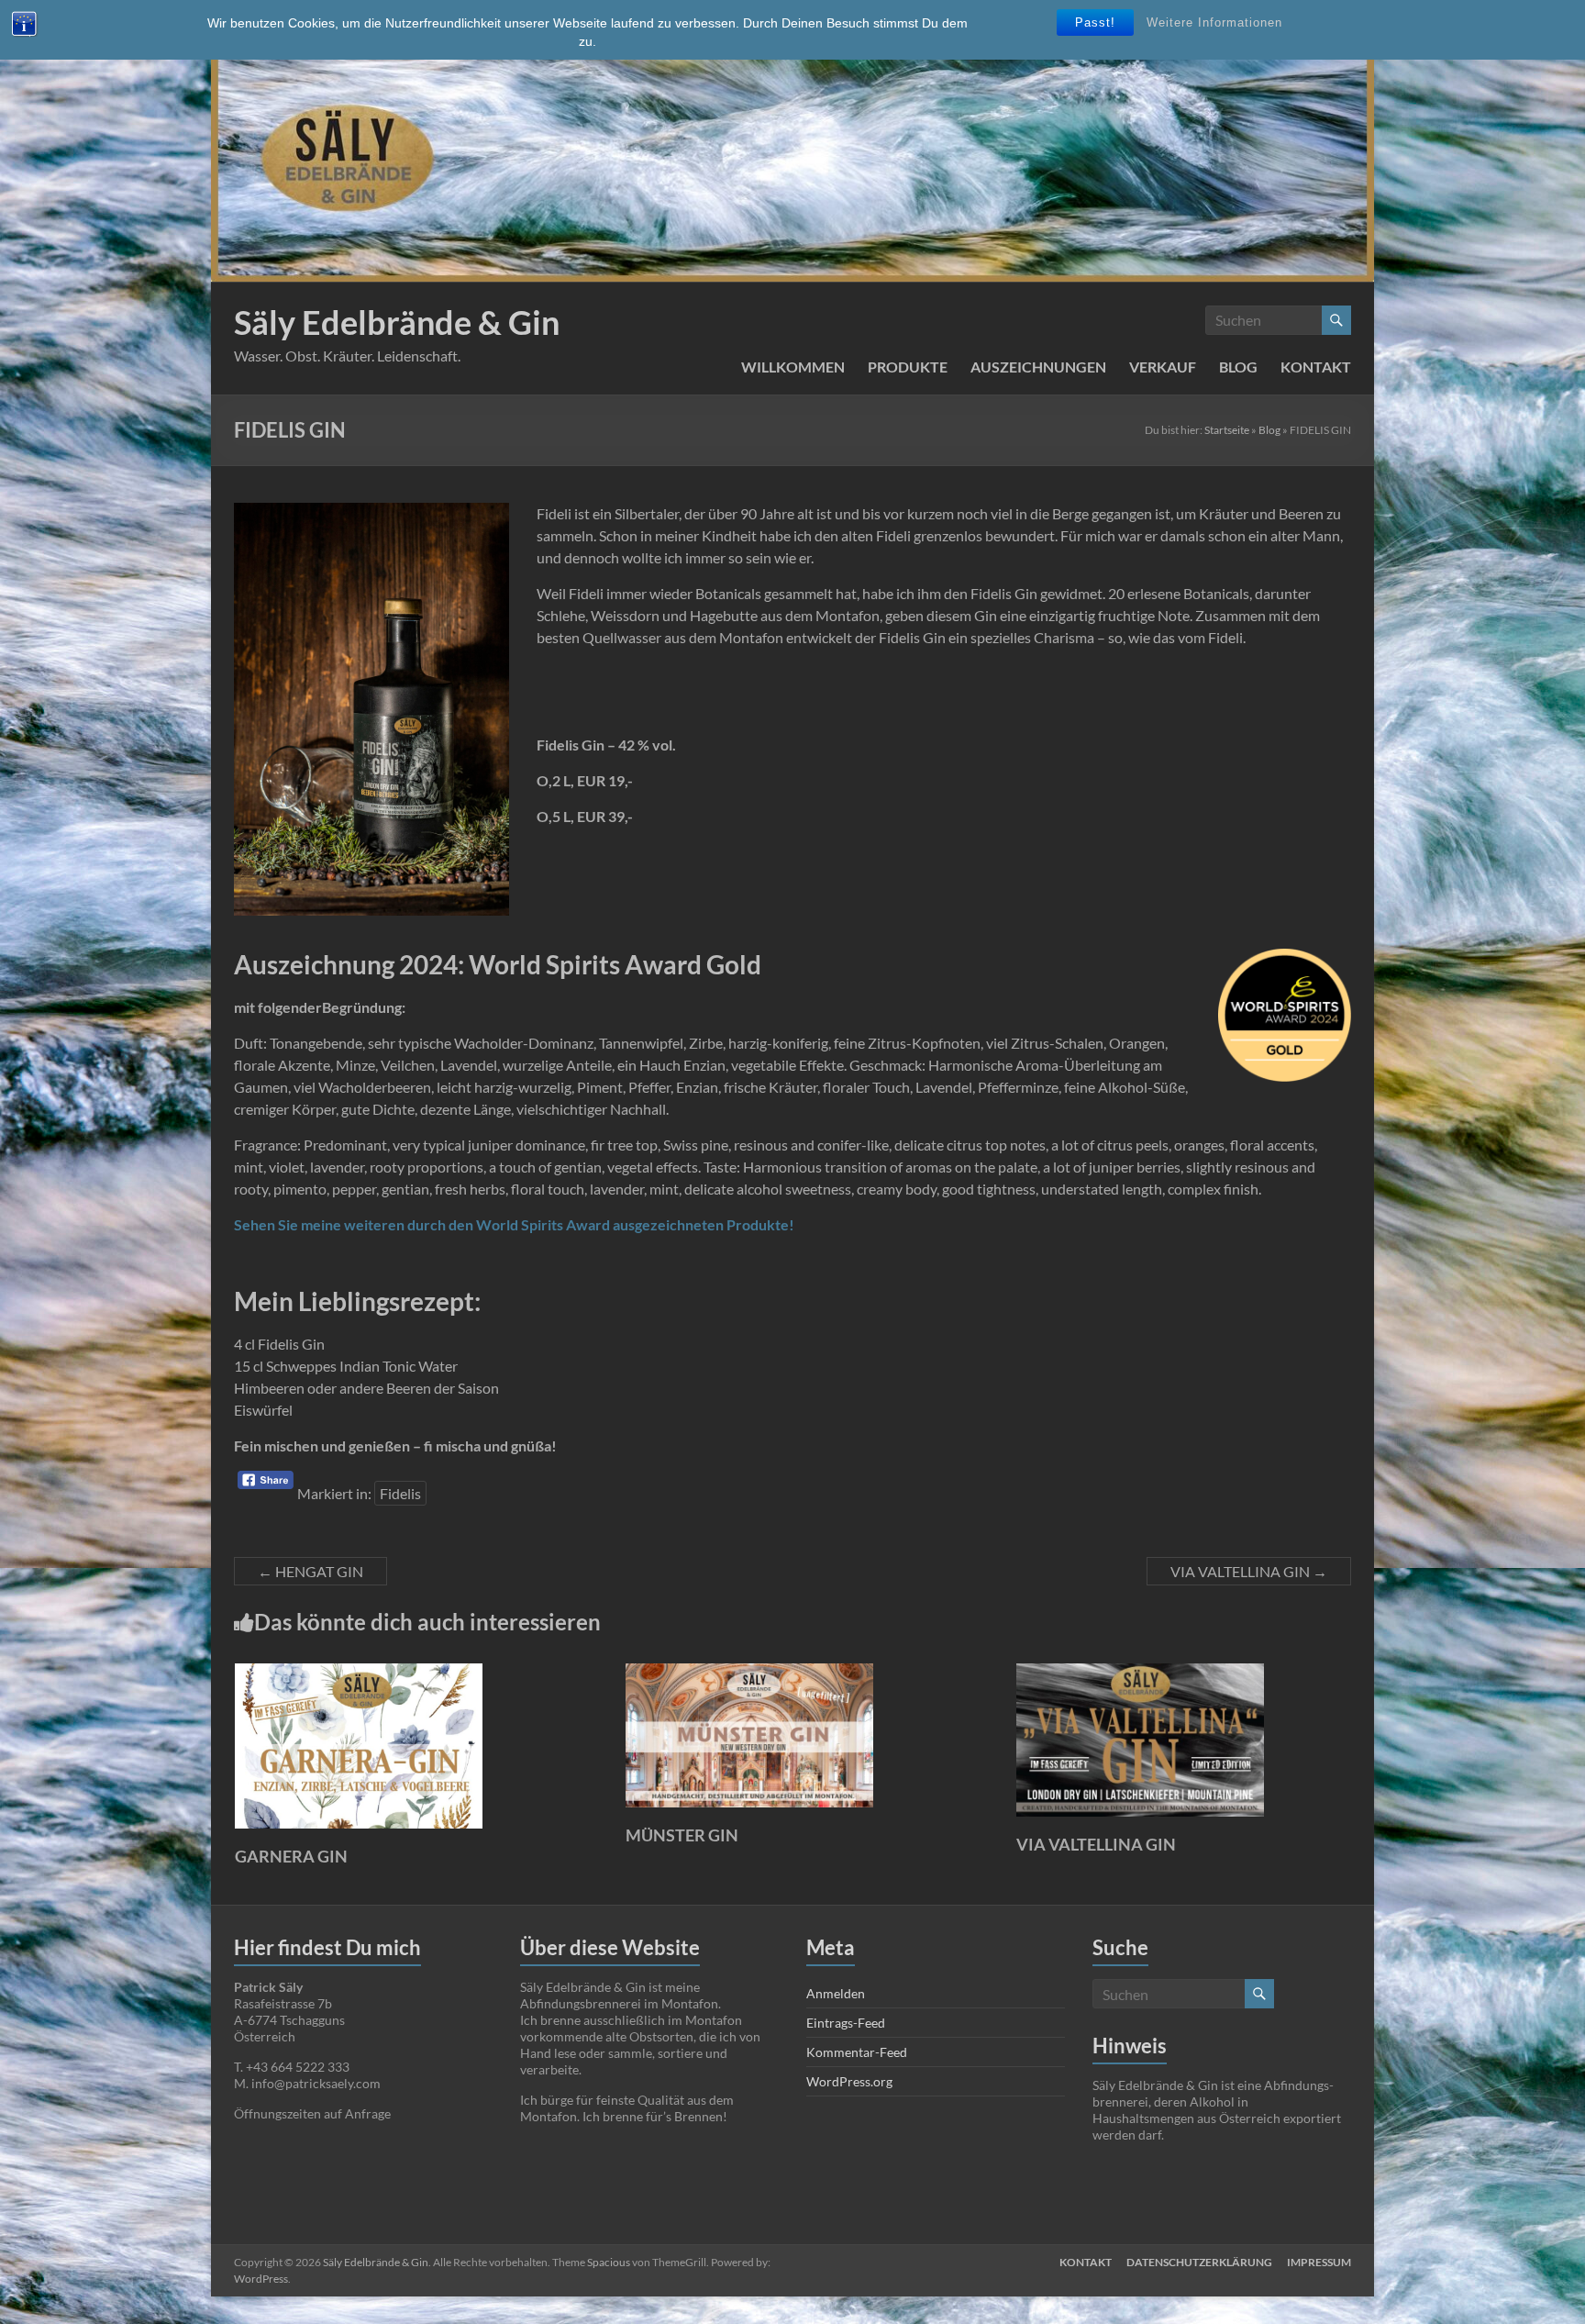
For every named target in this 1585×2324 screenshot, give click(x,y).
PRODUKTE (908, 367)
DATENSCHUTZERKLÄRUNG (1199, 2262)
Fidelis (400, 1493)
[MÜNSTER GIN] (749, 1672)
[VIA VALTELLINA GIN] (1140, 1672)
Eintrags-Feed (846, 2023)
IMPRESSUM (1319, 2262)
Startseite (1227, 430)
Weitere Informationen (1214, 22)
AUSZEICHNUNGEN (1038, 367)
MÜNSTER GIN (682, 1835)
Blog (1269, 430)
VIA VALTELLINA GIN (1249, 1571)
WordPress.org (849, 2081)
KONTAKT (1316, 367)
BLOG (1238, 367)
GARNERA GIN (291, 1856)
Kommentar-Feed (857, 2052)
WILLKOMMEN (793, 367)
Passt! (1095, 22)
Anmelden (836, 1993)
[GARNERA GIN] (359, 1672)
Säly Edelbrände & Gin (397, 322)
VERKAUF (1163, 367)
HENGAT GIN (310, 1571)
